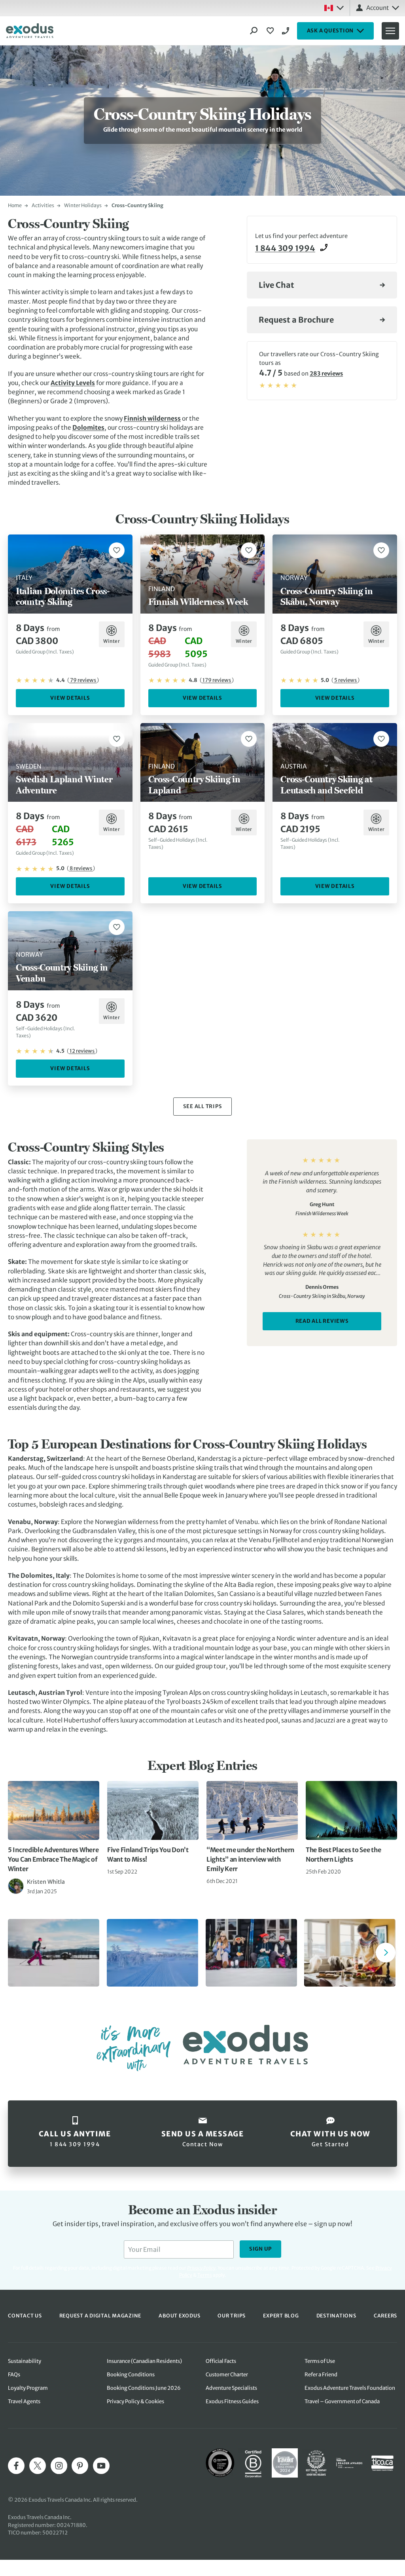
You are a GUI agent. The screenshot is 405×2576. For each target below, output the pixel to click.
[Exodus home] (30, 31)
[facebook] (16, 2466)
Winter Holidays (83, 205)
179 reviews (217, 680)
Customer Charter (227, 2375)
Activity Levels (73, 383)
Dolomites (88, 428)
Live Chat (276, 285)
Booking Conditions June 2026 (144, 2388)
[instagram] (59, 2466)
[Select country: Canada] (334, 8)
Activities (43, 205)
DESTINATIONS (336, 2316)
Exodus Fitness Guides (232, 2401)
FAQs (14, 2375)
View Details (70, 698)
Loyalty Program (28, 2388)
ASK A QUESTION (330, 31)
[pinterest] (80, 2466)
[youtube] (101, 2466)
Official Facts (221, 2361)
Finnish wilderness (152, 418)
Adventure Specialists (231, 2388)
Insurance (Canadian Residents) (144, 2361)
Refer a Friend (321, 2375)
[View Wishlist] (271, 31)
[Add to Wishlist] (117, 550)
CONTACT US (25, 2316)
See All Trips (203, 1106)
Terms (205, 2275)
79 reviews (83, 680)
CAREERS (385, 2316)
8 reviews (81, 868)
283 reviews (326, 374)
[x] (38, 2466)
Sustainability (25, 2361)
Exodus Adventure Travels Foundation (350, 2388)
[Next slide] (386, 1953)
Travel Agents (24, 2401)
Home (15, 205)
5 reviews (345, 680)
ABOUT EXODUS (179, 2316)
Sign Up (260, 2249)
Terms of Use (320, 2361)
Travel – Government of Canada (342, 2401)
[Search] (254, 31)
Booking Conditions (131, 2375)
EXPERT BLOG (281, 2316)
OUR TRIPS (232, 2316)
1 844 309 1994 (287, 31)
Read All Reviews (322, 1321)
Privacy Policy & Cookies (135, 2401)
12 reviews (82, 1051)
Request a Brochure (296, 320)
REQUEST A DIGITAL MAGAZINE (100, 2316)
